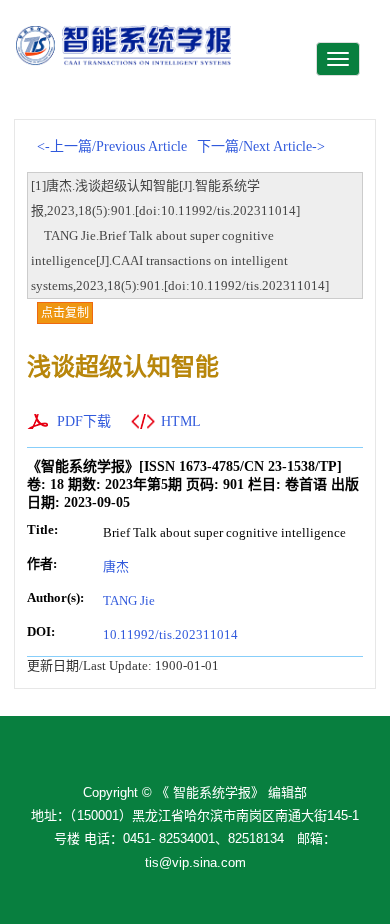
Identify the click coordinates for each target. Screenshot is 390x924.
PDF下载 (84, 421)
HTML (181, 421)
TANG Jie (129, 600)
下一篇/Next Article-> (261, 146)
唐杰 (116, 566)
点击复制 (65, 313)
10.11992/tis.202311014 (170, 634)
